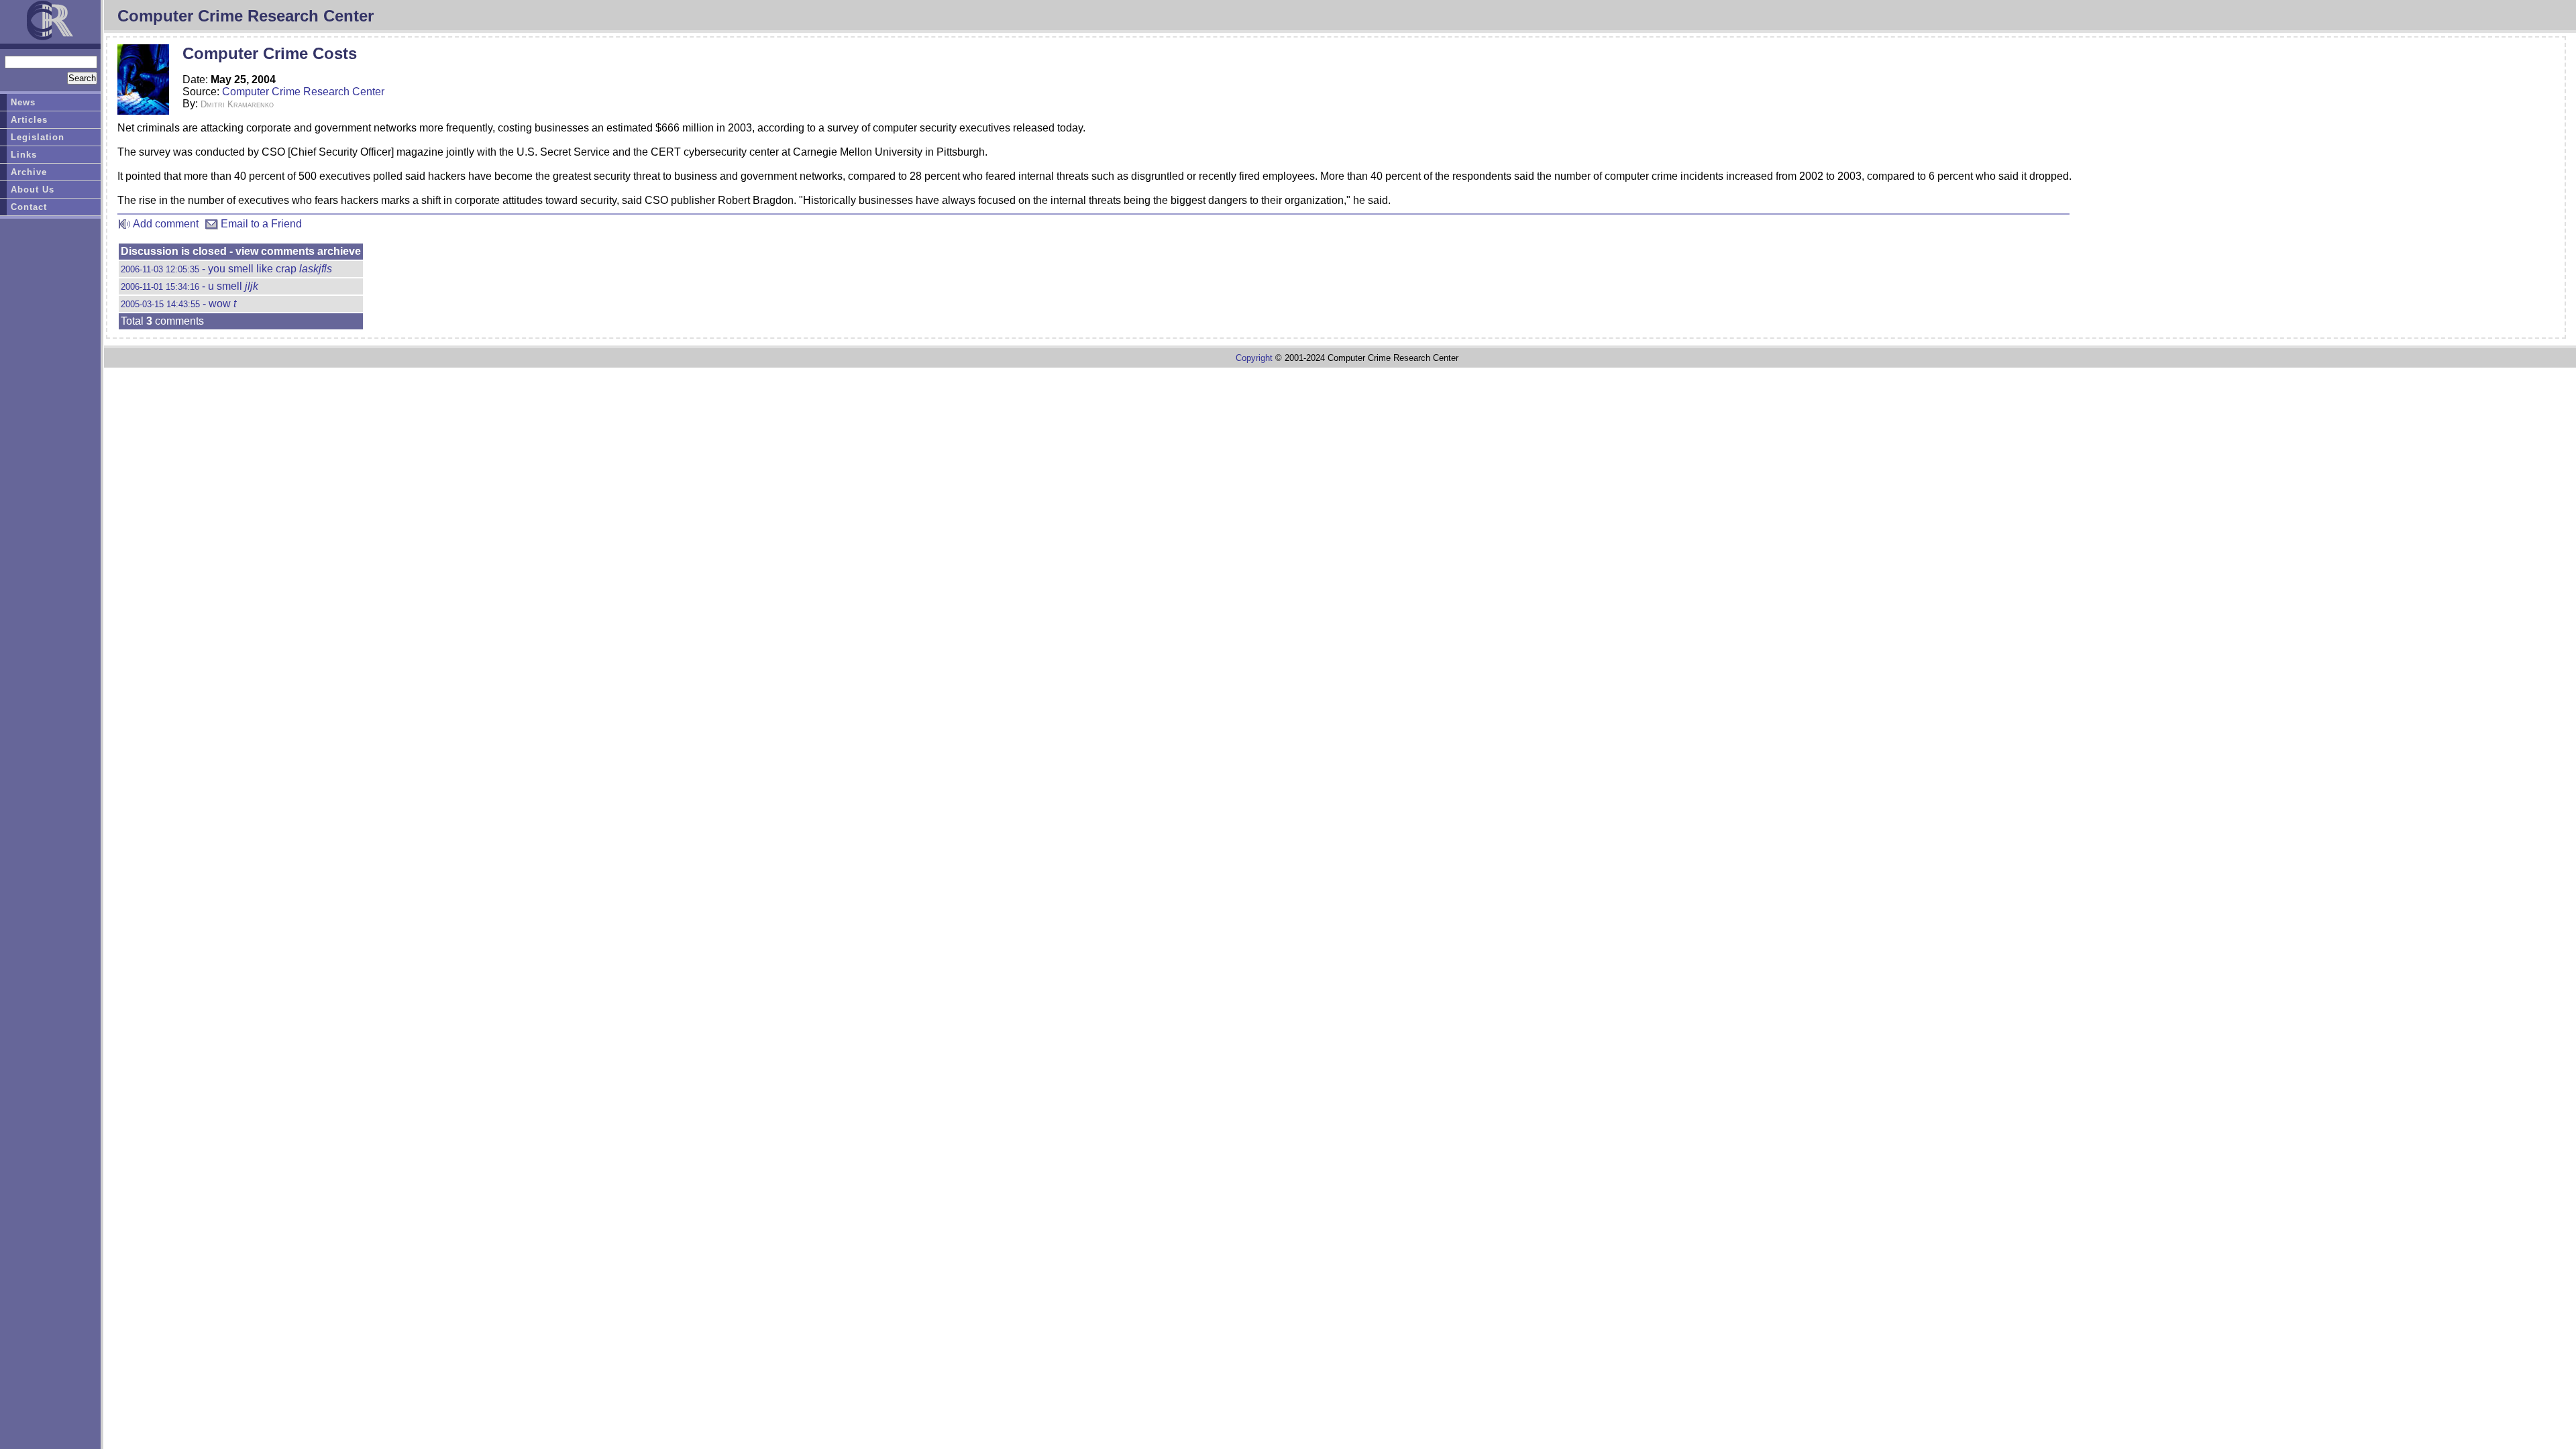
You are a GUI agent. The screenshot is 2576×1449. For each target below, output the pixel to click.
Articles (29, 120)
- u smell (190, 286)
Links (24, 155)
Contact (29, 207)
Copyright (1254, 358)
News (23, 102)
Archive (29, 172)
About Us (33, 190)
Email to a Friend (260, 224)
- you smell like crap (226, 269)
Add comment (165, 224)
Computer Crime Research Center (303, 92)
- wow (178, 304)
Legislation (38, 137)
